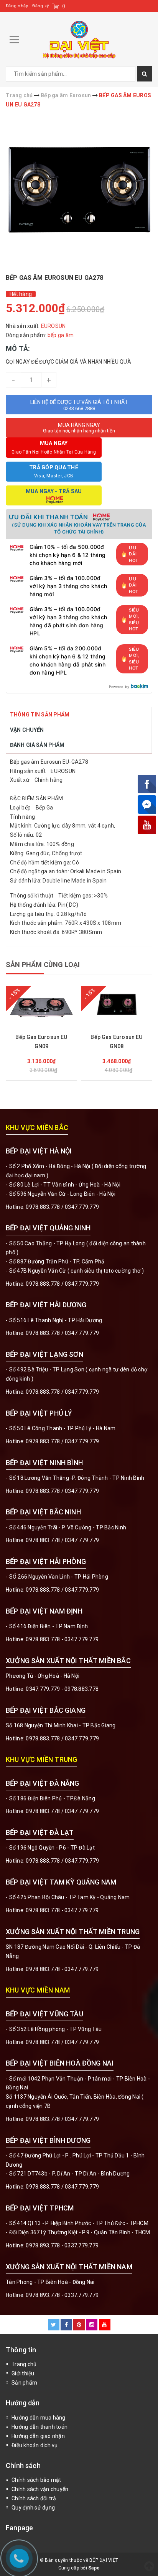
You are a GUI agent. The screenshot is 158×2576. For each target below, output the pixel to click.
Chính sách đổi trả (34, 2498)
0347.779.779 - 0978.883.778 (62, 1689)
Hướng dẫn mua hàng (39, 2418)
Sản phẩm (24, 2383)
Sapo (94, 2568)
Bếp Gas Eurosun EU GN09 (41, 1042)
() (64, 6)
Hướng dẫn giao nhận (38, 2436)
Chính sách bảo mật (36, 2480)
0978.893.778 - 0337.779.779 (62, 2245)
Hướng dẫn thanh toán (39, 2427)
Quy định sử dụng (33, 2508)
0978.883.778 (43, 1207)
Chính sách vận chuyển (40, 2489)
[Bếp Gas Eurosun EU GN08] (117, 1005)
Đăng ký (40, 6)
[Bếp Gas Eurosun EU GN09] (41, 1005)
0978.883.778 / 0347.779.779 (62, 2042)
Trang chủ (24, 2364)
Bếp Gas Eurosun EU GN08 (116, 1042)
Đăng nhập (17, 6)
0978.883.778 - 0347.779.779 (62, 1639)
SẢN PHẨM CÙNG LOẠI (43, 965)
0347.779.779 (82, 1207)
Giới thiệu (23, 2373)
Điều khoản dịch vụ (35, 2445)
